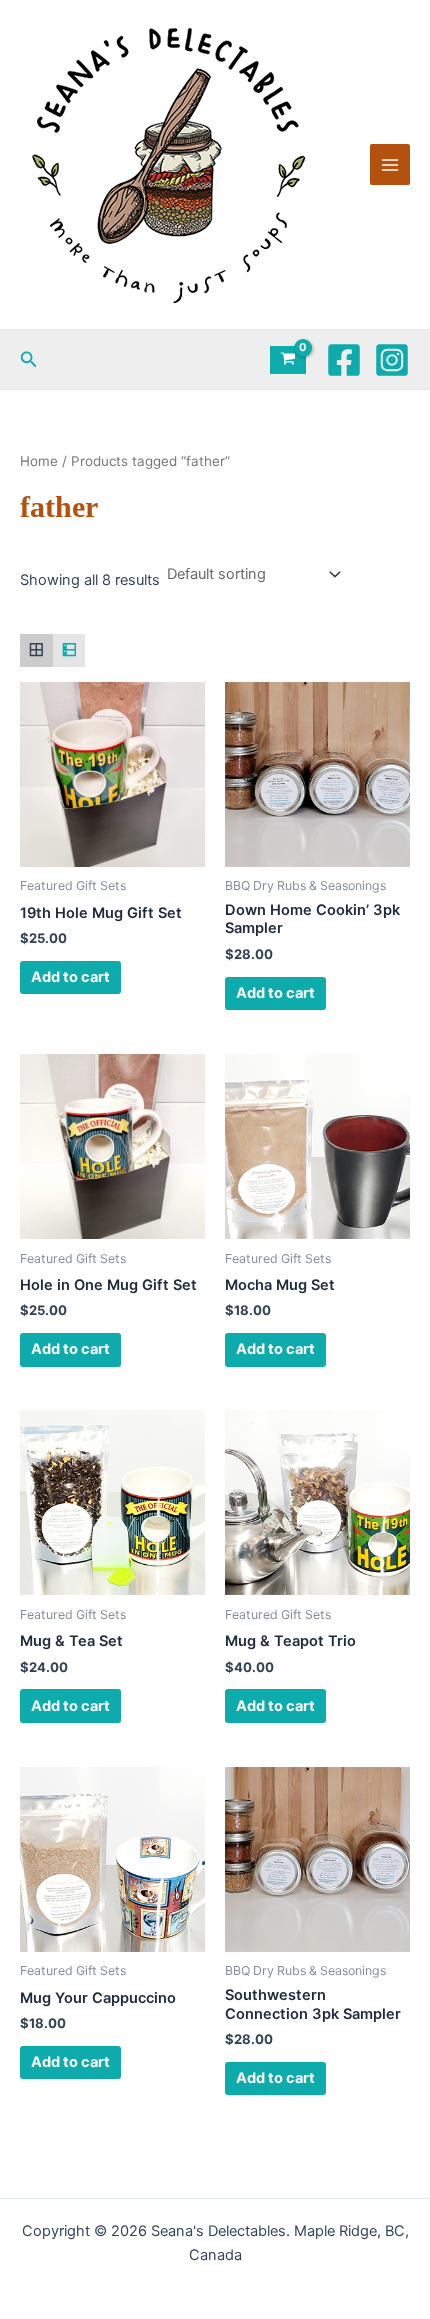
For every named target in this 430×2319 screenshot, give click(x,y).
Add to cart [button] (70, 977)
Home (39, 461)
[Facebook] (344, 360)
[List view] (69, 650)
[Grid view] (36, 650)
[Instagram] (392, 360)
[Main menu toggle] (390, 164)
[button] (29, 359)
